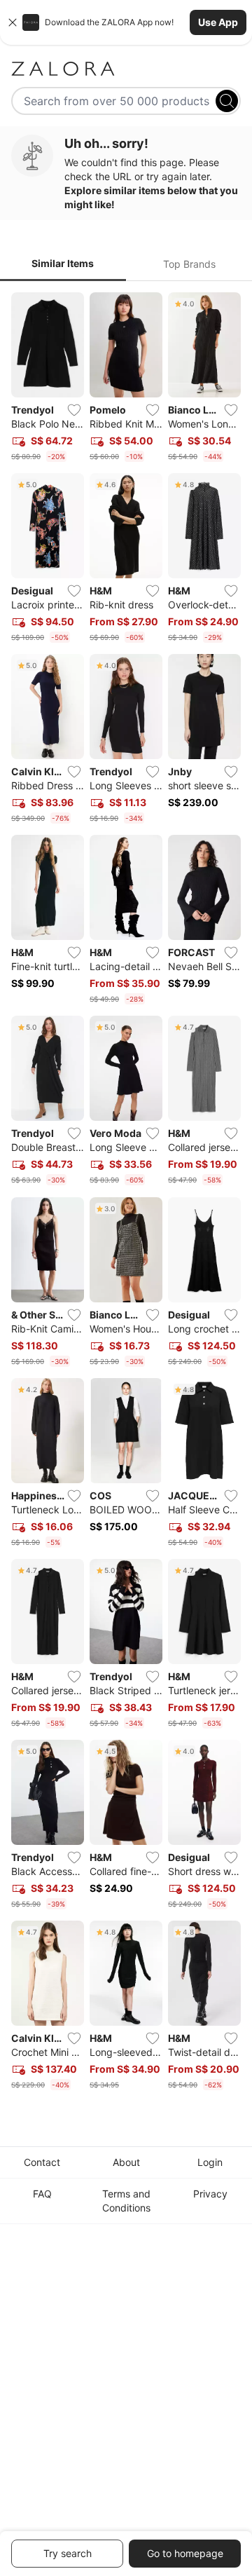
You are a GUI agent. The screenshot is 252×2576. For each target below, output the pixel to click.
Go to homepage (185, 2553)
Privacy (210, 2194)
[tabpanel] (126, 1194)
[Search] (227, 101)
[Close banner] (13, 22)
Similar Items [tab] (63, 263)
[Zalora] (126, 69)
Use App (218, 22)
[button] (126, 22)
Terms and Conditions (126, 2201)
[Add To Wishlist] (74, 410)
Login (210, 2162)
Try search (68, 2553)
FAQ (42, 2194)
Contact (42, 2162)
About (126, 2162)
